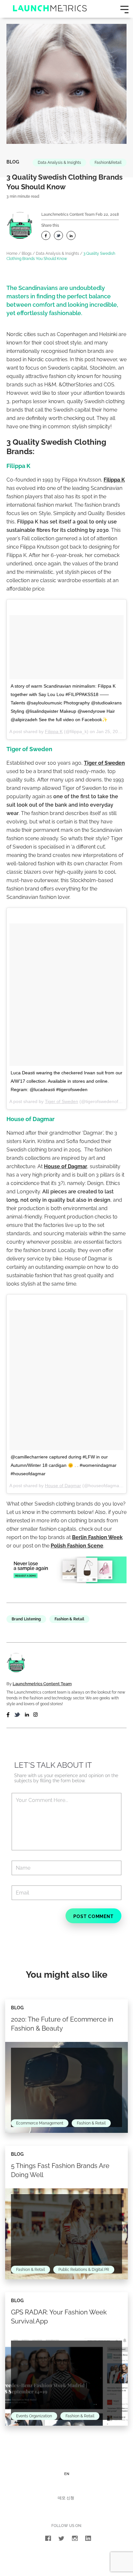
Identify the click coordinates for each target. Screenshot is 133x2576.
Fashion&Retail (108, 163)
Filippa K (114, 480)
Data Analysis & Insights (59, 163)
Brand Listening (26, 1619)
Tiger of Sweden (104, 763)
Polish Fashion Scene (77, 1546)
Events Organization (34, 2416)
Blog (13, 162)
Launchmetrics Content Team (68, 214)
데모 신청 (66, 2498)
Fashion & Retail (69, 1619)
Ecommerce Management (40, 2123)
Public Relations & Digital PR (84, 2270)
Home (12, 254)
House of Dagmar (66, 1166)
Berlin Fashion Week (97, 1537)
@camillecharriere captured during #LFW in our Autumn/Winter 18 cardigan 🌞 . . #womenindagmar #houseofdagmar (64, 1465)
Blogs (27, 254)
